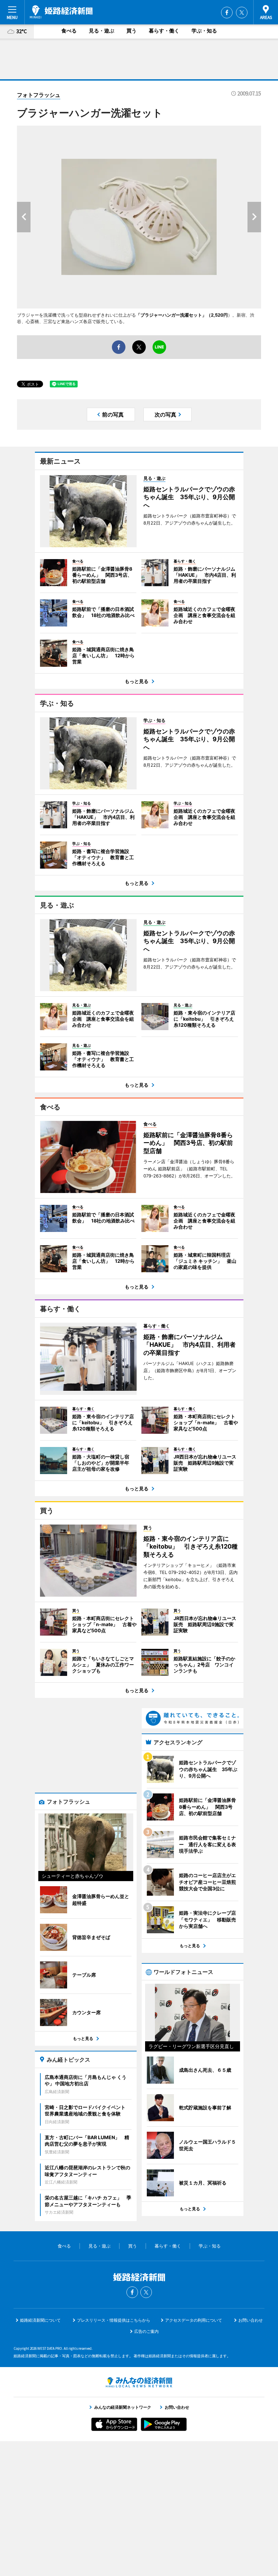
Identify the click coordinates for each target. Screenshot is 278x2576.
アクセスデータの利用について (194, 2320)
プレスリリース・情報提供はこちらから (114, 2320)
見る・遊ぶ (102, 31)
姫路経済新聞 (61, 12)
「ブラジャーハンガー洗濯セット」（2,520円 (182, 315)
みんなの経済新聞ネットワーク (139, 2382)
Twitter (242, 13)
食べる (69, 31)
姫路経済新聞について (40, 2320)
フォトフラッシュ (39, 95)
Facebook (227, 13)
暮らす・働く (164, 31)
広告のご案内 (146, 2331)
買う (132, 31)
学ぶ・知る (204, 31)
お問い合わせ (251, 2320)
